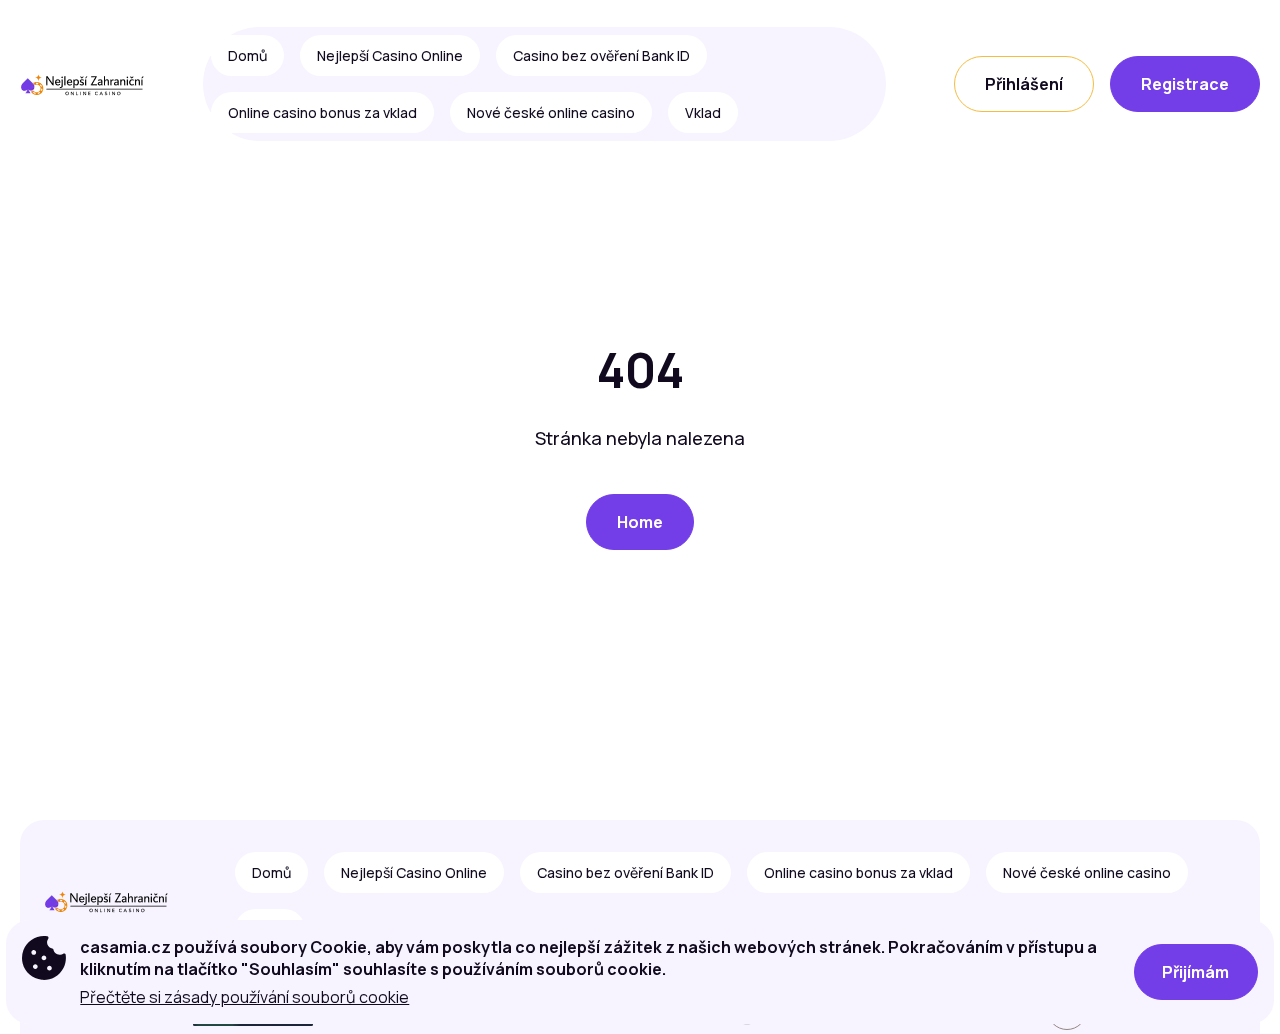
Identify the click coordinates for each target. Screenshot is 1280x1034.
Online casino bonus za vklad (322, 112)
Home (640, 522)
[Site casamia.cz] (89, 84)
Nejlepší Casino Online (390, 55)
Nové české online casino (551, 112)
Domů (247, 55)
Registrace (1185, 84)
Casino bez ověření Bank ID (601, 55)
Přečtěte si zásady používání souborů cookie (244, 997)
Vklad (703, 112)
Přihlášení (1024, 84)
